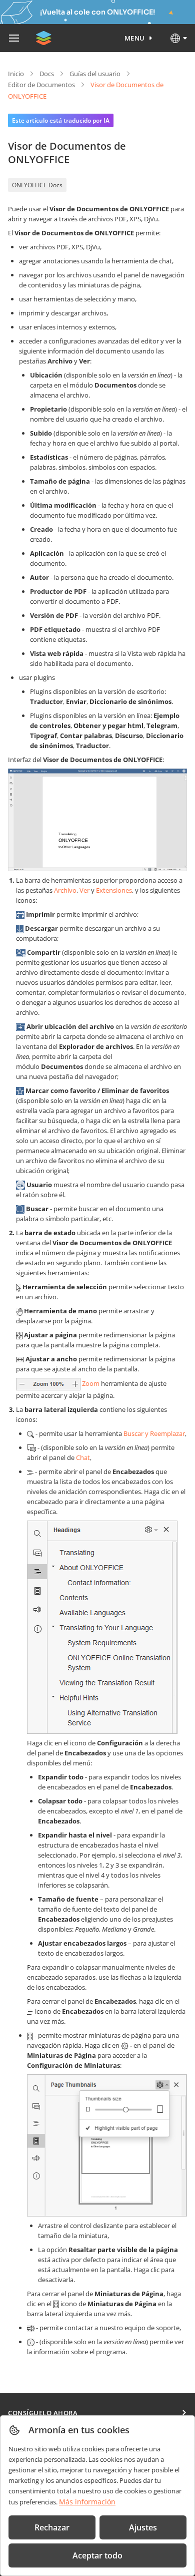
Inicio (16, 74)
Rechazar (52, 2527)
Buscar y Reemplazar (154, 1433)
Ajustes (143, 2527)
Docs (47, 74)
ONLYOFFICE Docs (37, 185)
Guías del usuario (95, 74)
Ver (84, 890)
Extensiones (114, 890)
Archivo (65, 890)
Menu (135, 38)
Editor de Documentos (41, 85)
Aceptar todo (97, 2555)
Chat (83, 1457)
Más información (87, 2502)
